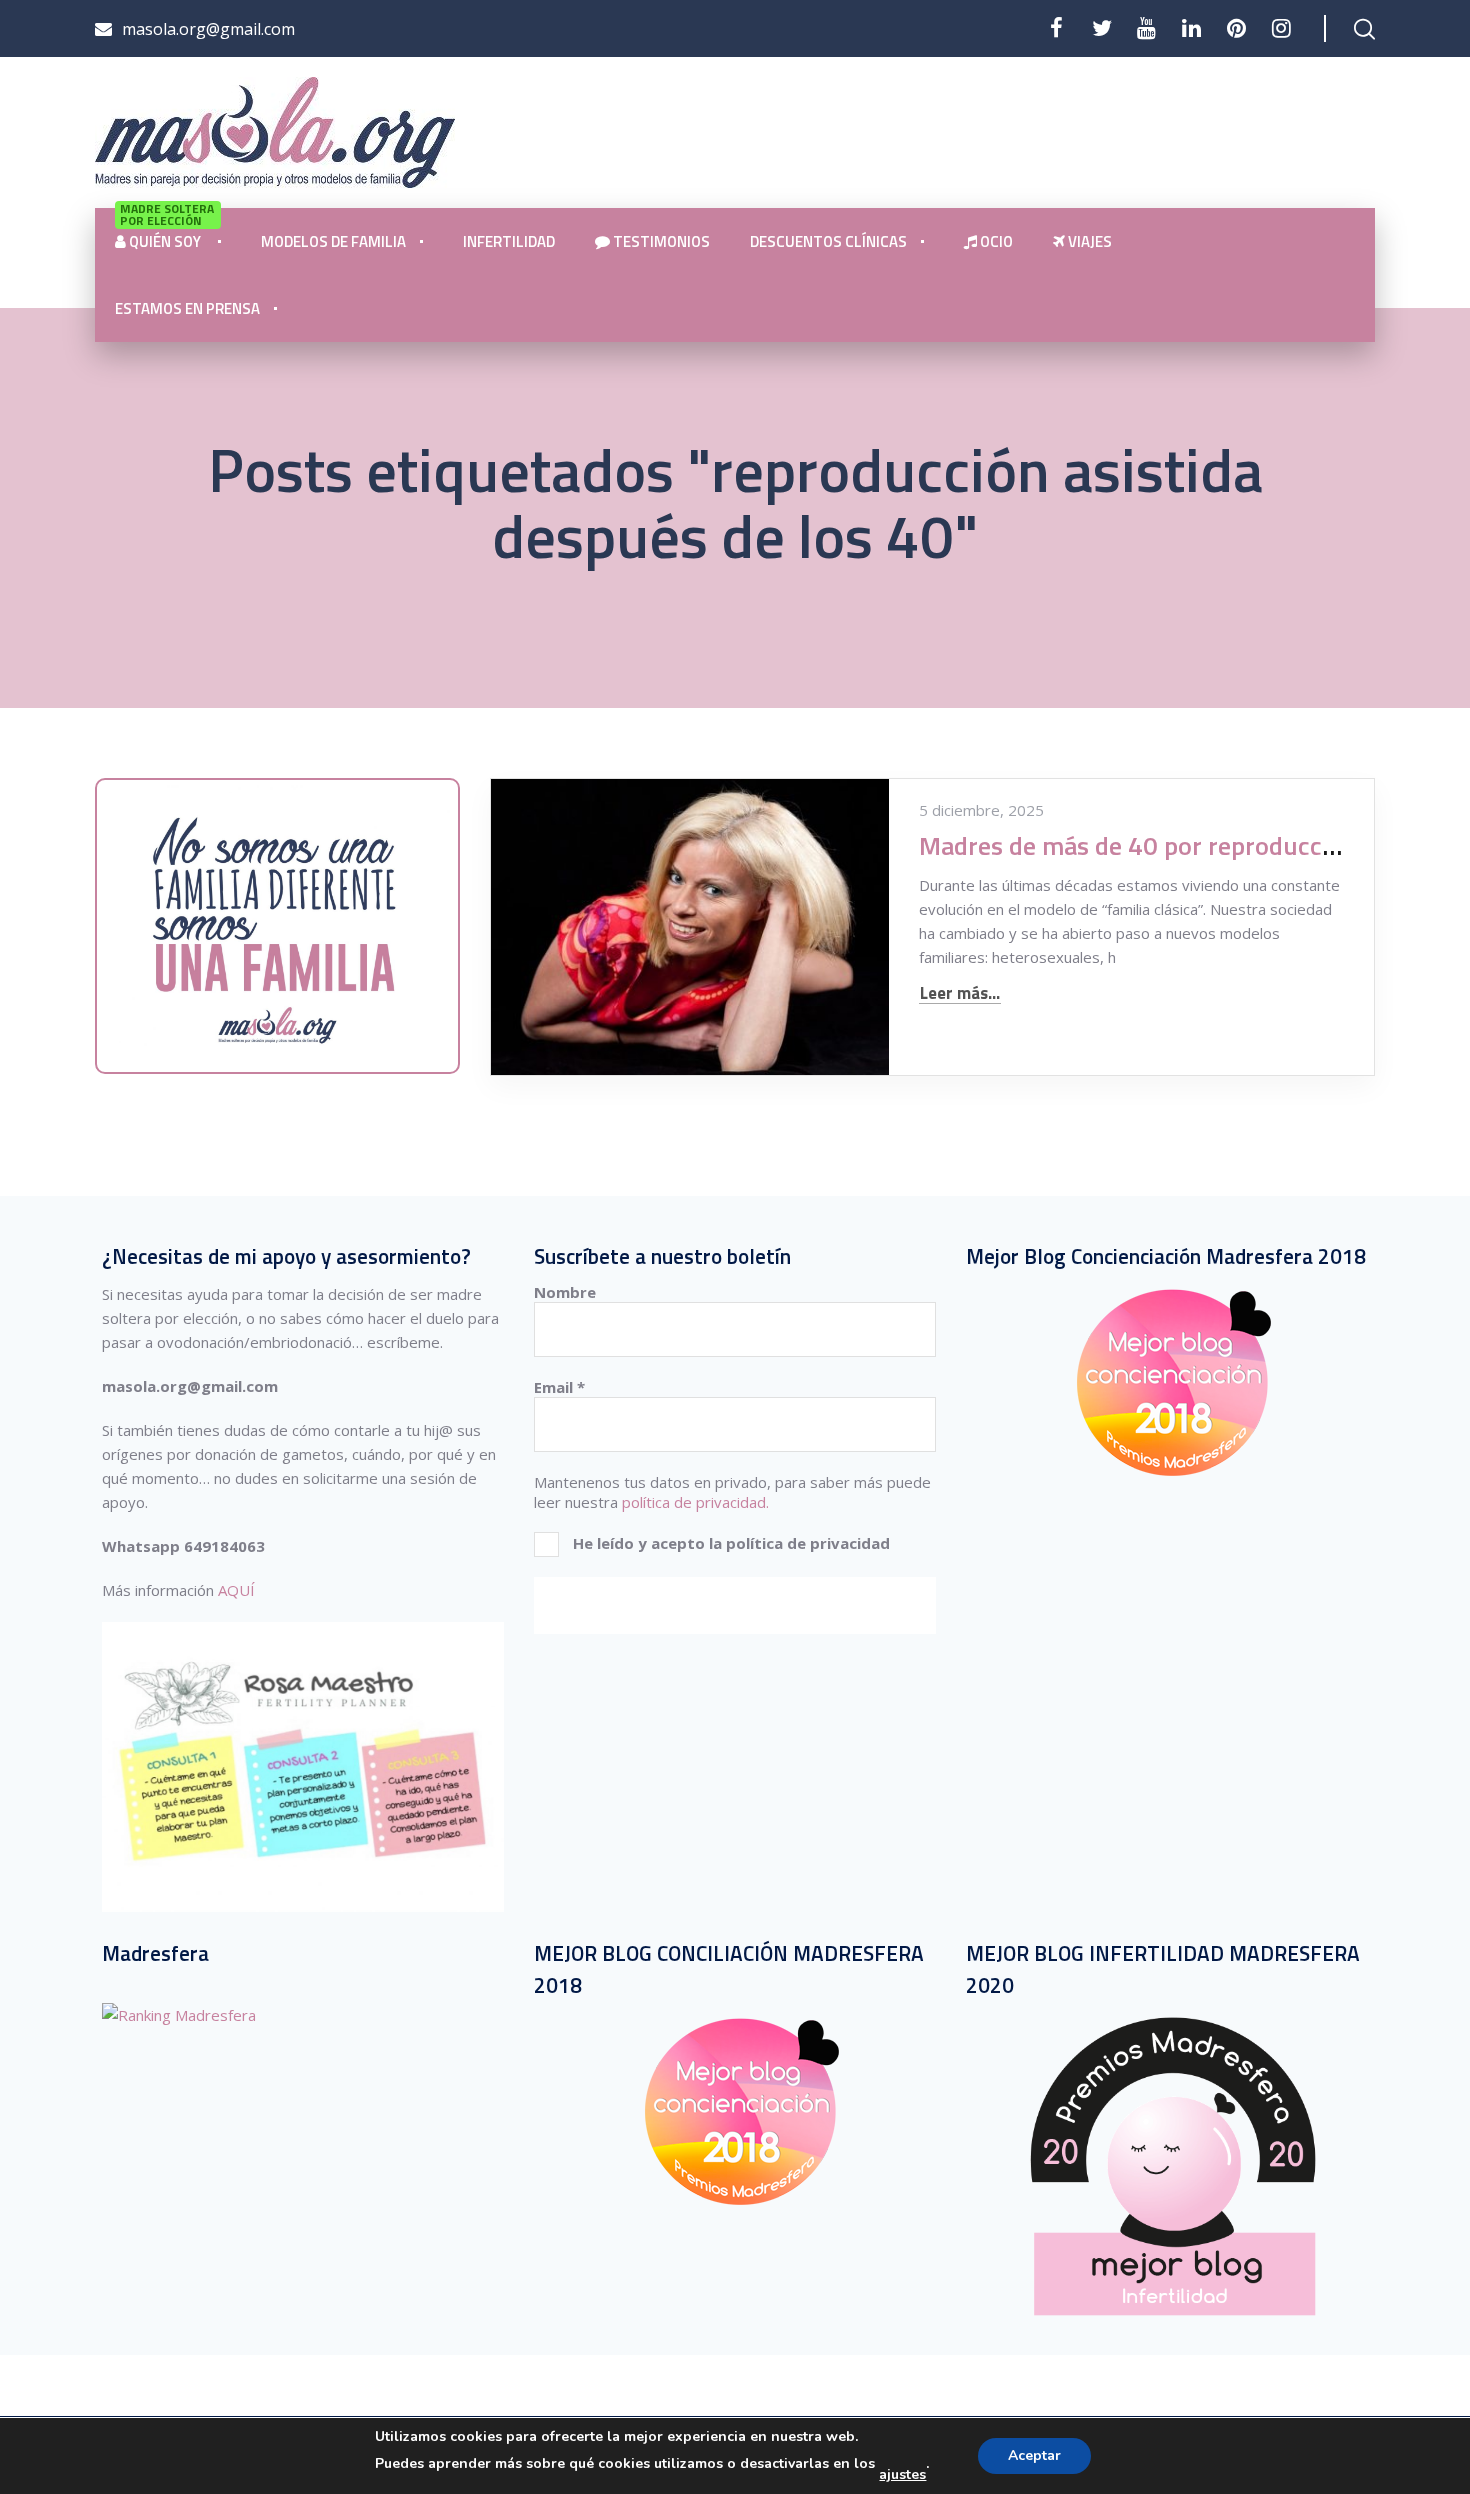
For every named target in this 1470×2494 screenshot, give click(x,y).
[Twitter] (1101, 28)
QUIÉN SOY (167, 230)
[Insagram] (1281, 28)
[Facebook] (1056, 28)
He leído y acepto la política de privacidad (729, 1543)
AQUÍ (236, 1590)
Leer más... (960, 993)
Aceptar (1034, 2455)
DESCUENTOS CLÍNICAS (828, 241)
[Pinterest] (1236, 28)
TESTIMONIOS (660, 241)
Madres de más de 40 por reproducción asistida (1185, 845)
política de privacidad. (695, 1502)
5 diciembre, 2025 (981, 810)
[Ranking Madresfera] (179, 2015)
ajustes (902, 2475)
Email (559, 1387)
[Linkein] (1191, 28)
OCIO (995, 241)
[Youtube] (1146, 28)
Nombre (565, 1292)
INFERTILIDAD (509, 241)
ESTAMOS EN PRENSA (187, 308)
